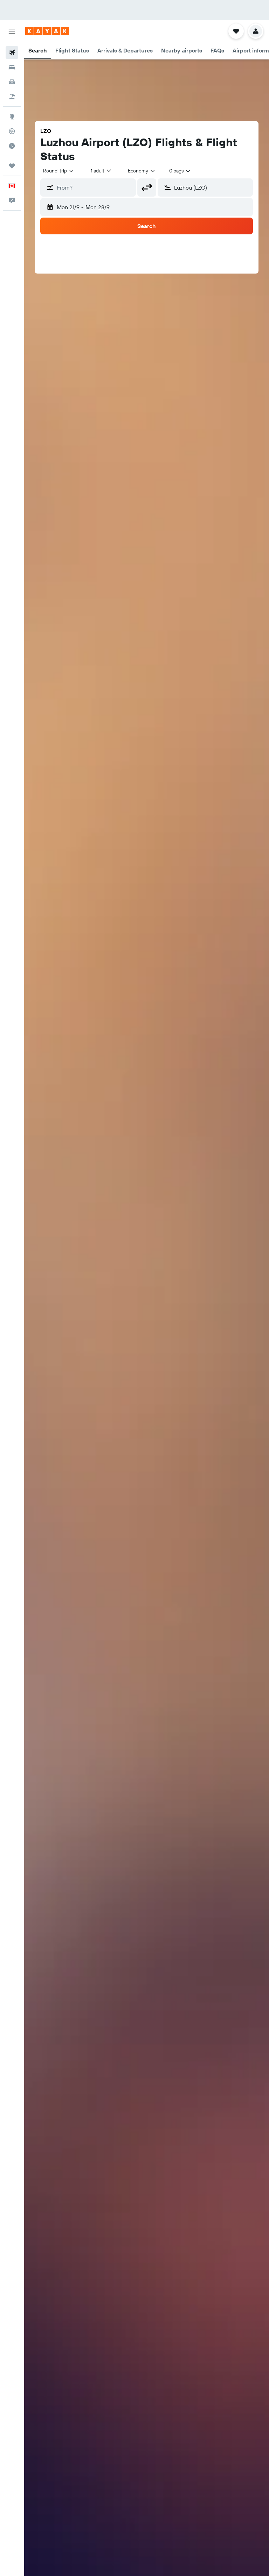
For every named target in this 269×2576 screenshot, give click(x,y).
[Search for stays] (12, 67)
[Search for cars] (12, 82)
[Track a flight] (12, 131)
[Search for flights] (12, 52)
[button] (12, 31)
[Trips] (12, 166)
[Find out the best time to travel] (12, 146)
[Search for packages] (12, 97)
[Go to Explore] (12, 116)
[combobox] (142, 171)
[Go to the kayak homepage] (47, 31)
